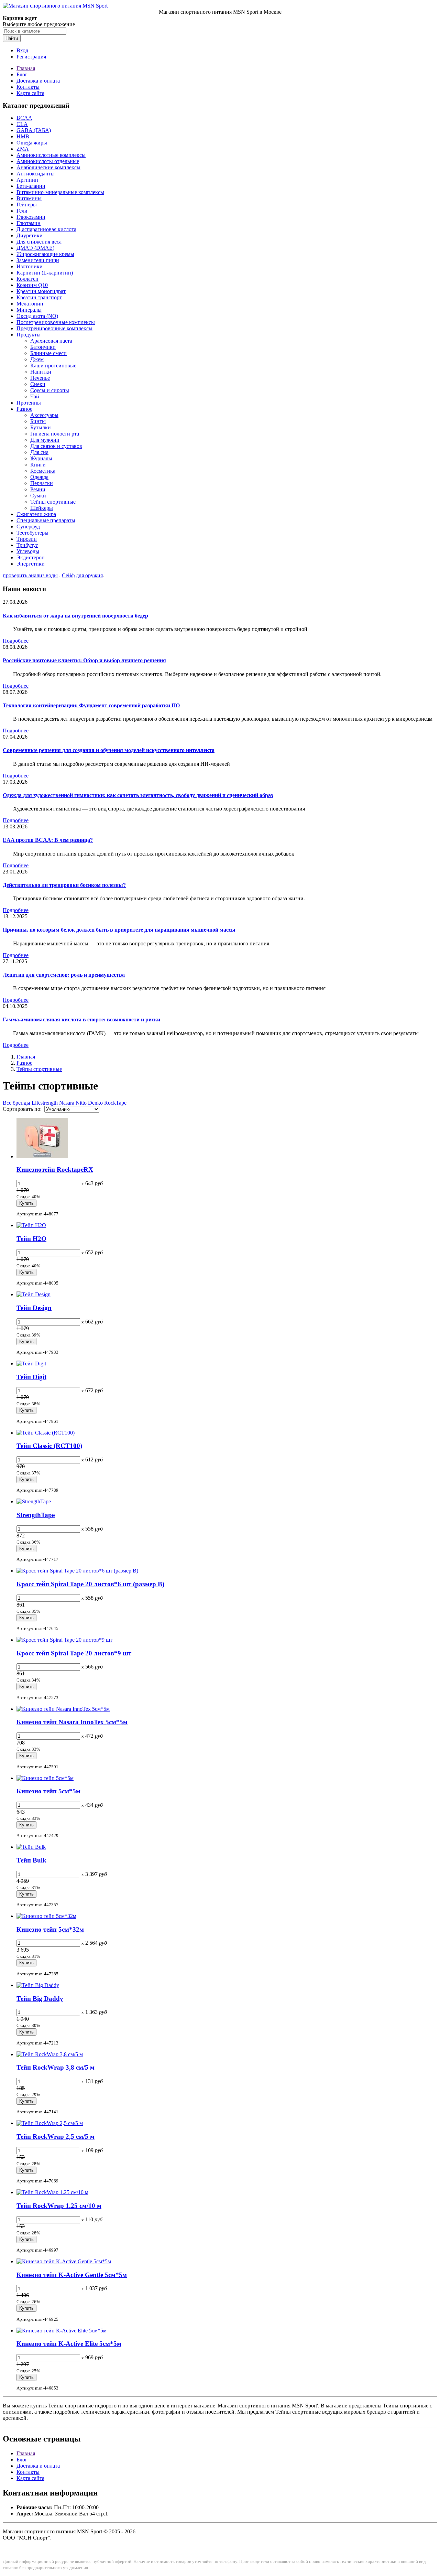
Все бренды (16, 1103)
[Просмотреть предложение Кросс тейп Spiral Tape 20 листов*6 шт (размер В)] (77, 1571)
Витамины (29, 198)
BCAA (24, 118)
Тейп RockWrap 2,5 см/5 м (56, 2137)
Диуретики (30, 235)
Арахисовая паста (51, 341)
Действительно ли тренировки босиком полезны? (64, 885)
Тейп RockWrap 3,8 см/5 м (56, 2067)
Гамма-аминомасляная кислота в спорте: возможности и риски (81, 1019)
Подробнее (16, 641)
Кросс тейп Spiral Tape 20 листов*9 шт (74, 1653)
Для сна (39, 452)
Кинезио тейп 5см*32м (50, 1929)
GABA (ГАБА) (34, 130)
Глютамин (29, 223)
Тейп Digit (31, 1377)
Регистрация (31, 57)
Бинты (38, 421)
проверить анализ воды (30, 575)
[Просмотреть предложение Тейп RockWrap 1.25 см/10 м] (52, 2192)
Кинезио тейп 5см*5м (48, 1791)
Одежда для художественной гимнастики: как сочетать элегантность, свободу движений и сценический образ (138, 795)
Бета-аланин (31, 186)
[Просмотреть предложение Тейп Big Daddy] (38, 1985)
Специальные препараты (46, 520)
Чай (35, 396)
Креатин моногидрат (41, 291)
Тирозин (27, 539)
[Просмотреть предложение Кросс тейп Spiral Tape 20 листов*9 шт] (64, 1640)
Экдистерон (31, 557)
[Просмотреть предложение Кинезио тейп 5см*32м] (46, 1916)
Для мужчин (45, 440)
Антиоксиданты (36, 174)
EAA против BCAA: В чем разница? (48, 840)
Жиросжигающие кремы (45, 254)
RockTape (115, 1103)
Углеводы (28, 551)
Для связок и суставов (56, 446)
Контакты (28, 87)
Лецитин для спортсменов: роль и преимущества (64, 975)
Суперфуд (28, 527)
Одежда (39, 477)
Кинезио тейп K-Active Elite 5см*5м (69, 2344)
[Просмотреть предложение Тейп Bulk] (31, 1847)
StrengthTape (36, 1515)
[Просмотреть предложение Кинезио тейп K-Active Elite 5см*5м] (62, 2331)
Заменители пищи (38, 260)
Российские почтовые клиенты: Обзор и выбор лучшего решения (84, 660)
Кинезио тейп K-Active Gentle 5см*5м (72, 2275)
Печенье (40, 378)
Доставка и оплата (38, 81)
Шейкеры (42, 508)
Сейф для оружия (82, 575)
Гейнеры (27, 205)
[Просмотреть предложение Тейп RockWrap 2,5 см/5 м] (50, 2123)
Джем (37, 359)
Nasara (67, 1103)
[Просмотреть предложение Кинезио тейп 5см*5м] (45, 1778)
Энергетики (31, 564)
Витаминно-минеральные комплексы (60, 192)
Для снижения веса (39, 242)
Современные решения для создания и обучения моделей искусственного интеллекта (109, 750)
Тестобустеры (32, 533)
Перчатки (42, 483)
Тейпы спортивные (53, 502)
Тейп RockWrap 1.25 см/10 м (59, 2206)
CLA (22, 124)
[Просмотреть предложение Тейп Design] (34, 1294)
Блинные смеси (48, 353)
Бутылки (41, 427)
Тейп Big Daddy (40, 1999)
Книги (38, 465)
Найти (12, 38)
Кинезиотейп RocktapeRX (55, 1169)
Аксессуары (44, 415)
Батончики (43, 347)
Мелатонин (30, 304)
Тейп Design (34, 1308)
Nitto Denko (89, 1103)
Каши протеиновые (53, 366)
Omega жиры (32, 143)
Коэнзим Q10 (32, 285)
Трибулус (27, 545)
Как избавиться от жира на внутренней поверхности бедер (75, 616)
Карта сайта (30, 93)
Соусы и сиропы (50, 390)
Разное (24, 409)
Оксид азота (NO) (37, 316)
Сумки (38, 496)
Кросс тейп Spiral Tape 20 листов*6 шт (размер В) (90, 1584)
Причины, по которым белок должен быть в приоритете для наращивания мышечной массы (119, 930)
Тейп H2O (31, 1239)
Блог (22, 74)
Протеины (29, 403)
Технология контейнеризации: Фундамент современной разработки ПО (91, 705)
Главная (26, 68)
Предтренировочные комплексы (54, 328)
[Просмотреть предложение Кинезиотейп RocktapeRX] (42, 1156)
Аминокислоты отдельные (48, 161)
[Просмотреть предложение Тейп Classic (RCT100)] (46, 1433)
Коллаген (27, 279)
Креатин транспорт (39, 297)
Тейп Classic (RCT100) (49, 1446)
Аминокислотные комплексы (51, 155)
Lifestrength (45, 1103)
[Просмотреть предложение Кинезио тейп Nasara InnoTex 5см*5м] (63, 1709)
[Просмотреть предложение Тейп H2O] (31, 1225)
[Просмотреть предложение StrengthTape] (34, 1501)
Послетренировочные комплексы (56, 322)
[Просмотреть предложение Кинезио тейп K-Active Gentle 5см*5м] (64, 2261)
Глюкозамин (31, 217)
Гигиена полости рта (55, 434)
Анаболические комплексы (48, 167)
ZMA (23, 149)
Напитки (41, 372)
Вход (22, 50)
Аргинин (27, 180)
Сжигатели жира (36, 514)
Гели (22, 211)
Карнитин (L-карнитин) (45, 273)
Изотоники (30, 266)
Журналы (41, 458)
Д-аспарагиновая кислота (46, 229)
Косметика (43, 471)
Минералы (29, 310)
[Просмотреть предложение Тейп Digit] (31, 1364)
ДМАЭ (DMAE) (35, 248)
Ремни (38, 489)
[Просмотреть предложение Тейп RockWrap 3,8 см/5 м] (50, 2054)
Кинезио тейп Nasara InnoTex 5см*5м (72, 1722)
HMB (23, 136)
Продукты (29, 335)
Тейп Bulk (31, 1860)
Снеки (38, 384)
